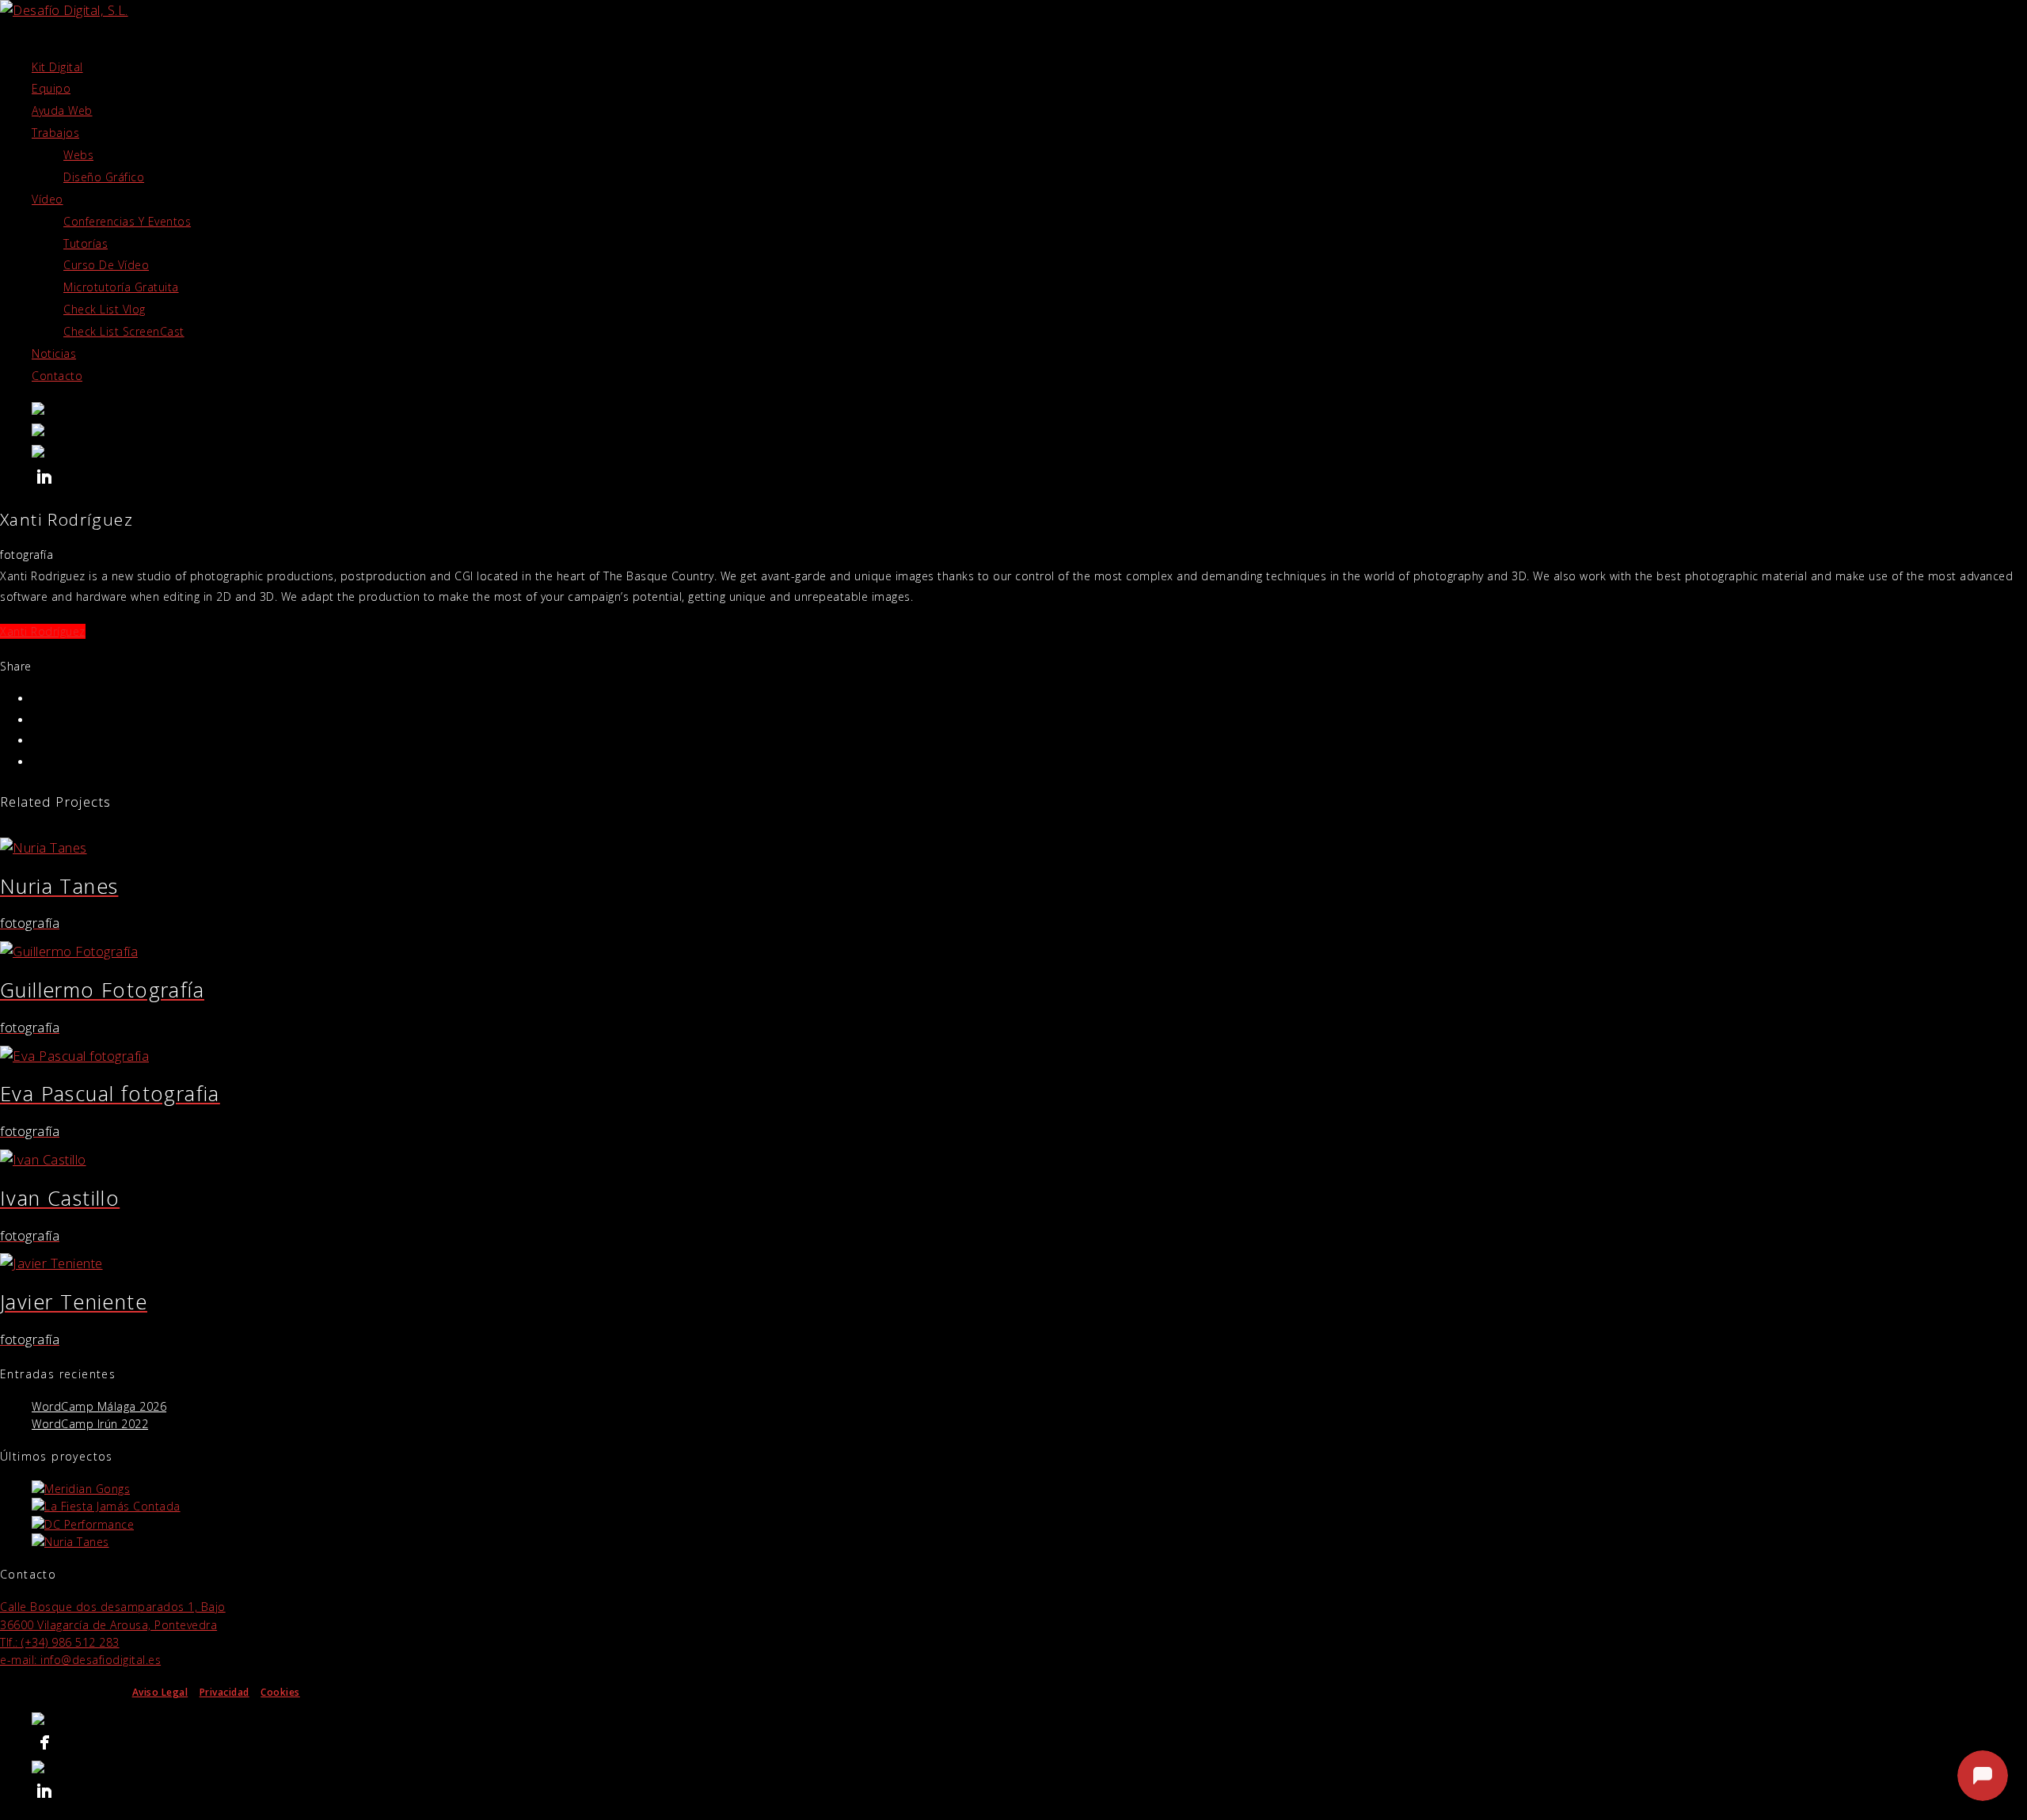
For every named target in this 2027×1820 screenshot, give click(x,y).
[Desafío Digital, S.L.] (1029, 432)
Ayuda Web (62, 110)
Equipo (51, 88)
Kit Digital (57, 67)
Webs (78, 155)
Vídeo (48, 199)
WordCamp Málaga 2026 (99, 1406)
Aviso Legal (160, 1692)
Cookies (280, 1692)
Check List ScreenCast (124, 331)
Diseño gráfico (104, 177)
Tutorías (86, 243)
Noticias (54, 353)
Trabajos (55, 133)
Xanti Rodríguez (43, 631)
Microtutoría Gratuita (121, 287)
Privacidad (224, 1692)
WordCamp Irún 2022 (90, 1424)
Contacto (57, 376)
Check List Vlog (105, 309)
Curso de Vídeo (106, 265)
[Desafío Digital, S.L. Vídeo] (1029, 410)
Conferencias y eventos (127, 221)
